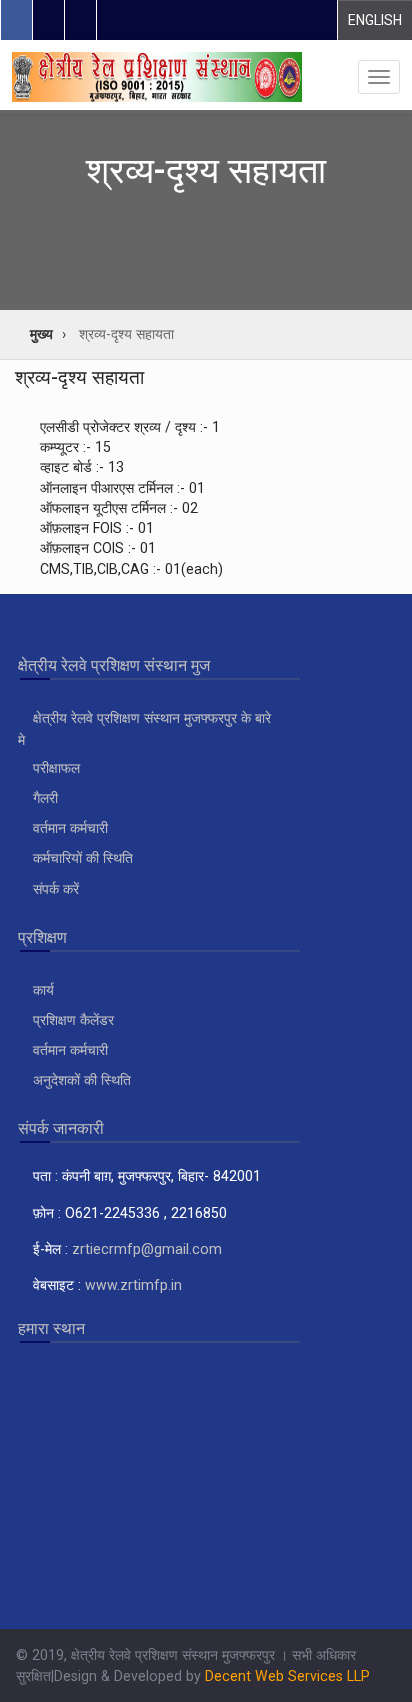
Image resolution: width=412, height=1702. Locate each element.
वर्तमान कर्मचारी (68, 828)
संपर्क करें (54, 889)
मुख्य (41, 334)
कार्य (41, 990)
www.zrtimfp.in (133, 1285)
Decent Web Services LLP (287, 1676)
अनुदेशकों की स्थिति (80, 1080)
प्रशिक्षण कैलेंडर (71, 1020)
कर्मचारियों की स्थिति (81, 858)
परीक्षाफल (54, 768)
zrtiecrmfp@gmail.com (147, 1249)
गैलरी (43, 798)
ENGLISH (375, 20)
